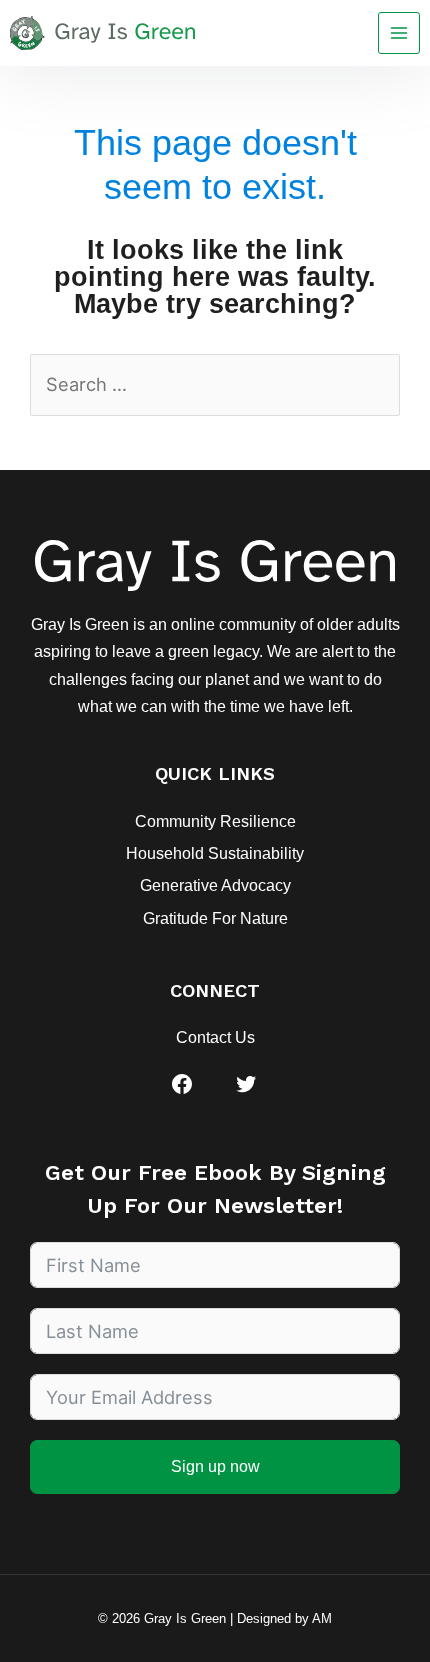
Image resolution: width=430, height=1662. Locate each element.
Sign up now (215, 1466)
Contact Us (215, 1037)
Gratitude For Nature (215, 918)
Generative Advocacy (215, 885)
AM (322, 1618)
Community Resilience (215, 821)
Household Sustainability (215, 853)
